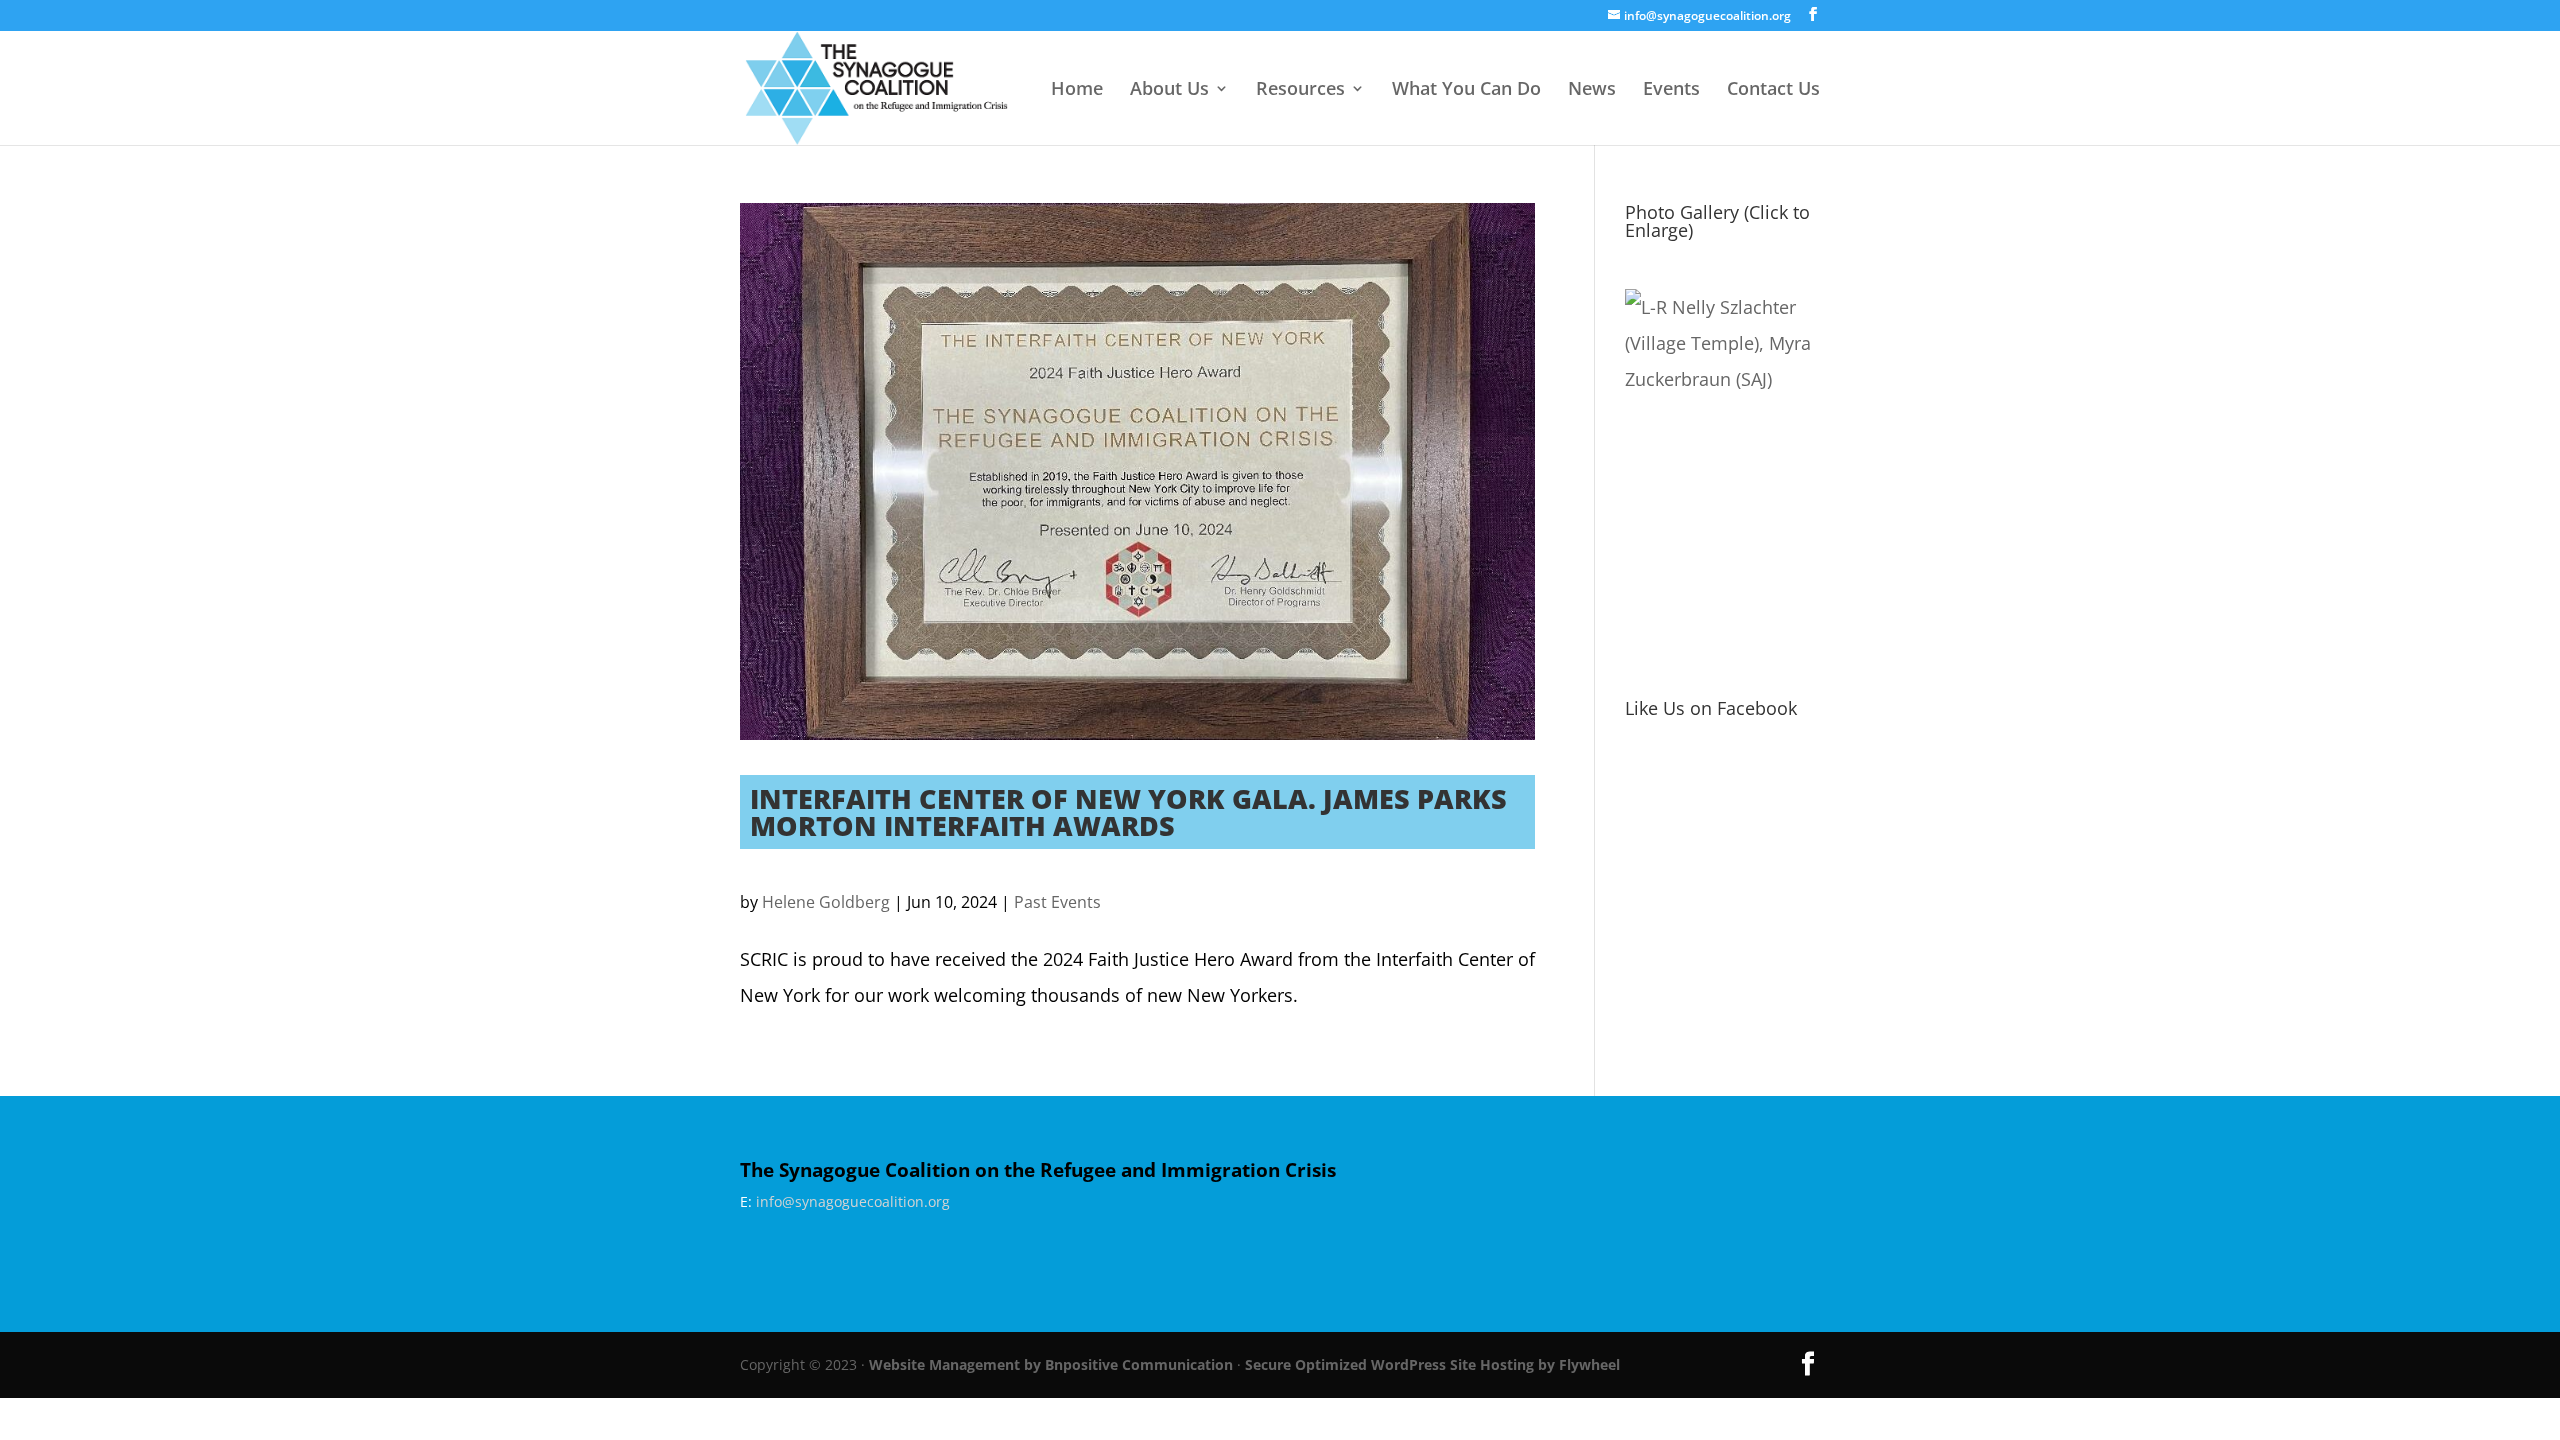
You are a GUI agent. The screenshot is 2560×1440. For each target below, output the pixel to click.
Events (1671, 90)
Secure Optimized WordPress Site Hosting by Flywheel (1432, 1364)
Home (1077, 90)
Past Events (1057, 902)
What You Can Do (1466, 90)
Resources (1300, 90)
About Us (1169, 90)
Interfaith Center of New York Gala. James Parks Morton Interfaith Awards (1128, 812)
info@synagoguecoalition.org (853, 1201)
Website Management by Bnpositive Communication (1051, 1364)
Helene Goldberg (826, 902)
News (1592, 90)
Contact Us (1773, 90)
